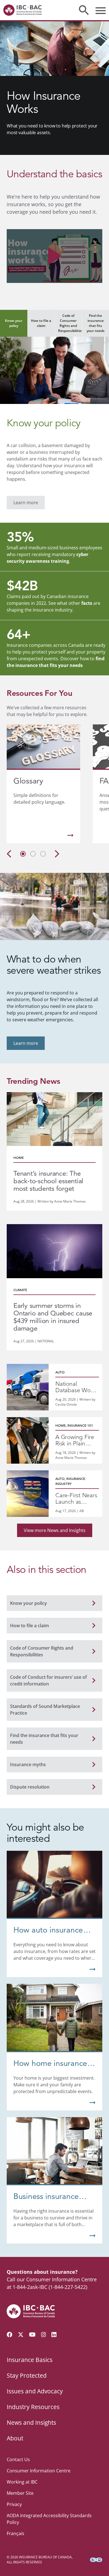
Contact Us (18, 2459)
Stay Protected (27, 2375)
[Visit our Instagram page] (44, 2335)
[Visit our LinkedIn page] (54, 2335)
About (15, 2438)
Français (16, 2533)
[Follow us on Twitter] (21, 2335)
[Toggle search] (84, 10)
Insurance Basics (30, 2360)
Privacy (14, 2504)
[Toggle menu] (101, 10)
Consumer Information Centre (39, 2471)
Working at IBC (22, 2482)
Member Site (20, 2493)
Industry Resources (33, 2407)
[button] (54, 256)
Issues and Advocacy (35, 2391)
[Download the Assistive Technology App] (96, 2560)
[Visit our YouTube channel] (32, 2335)
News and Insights (31, 2422)
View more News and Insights (55, 1530)
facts (87, 603)
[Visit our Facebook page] (10, 2335)
